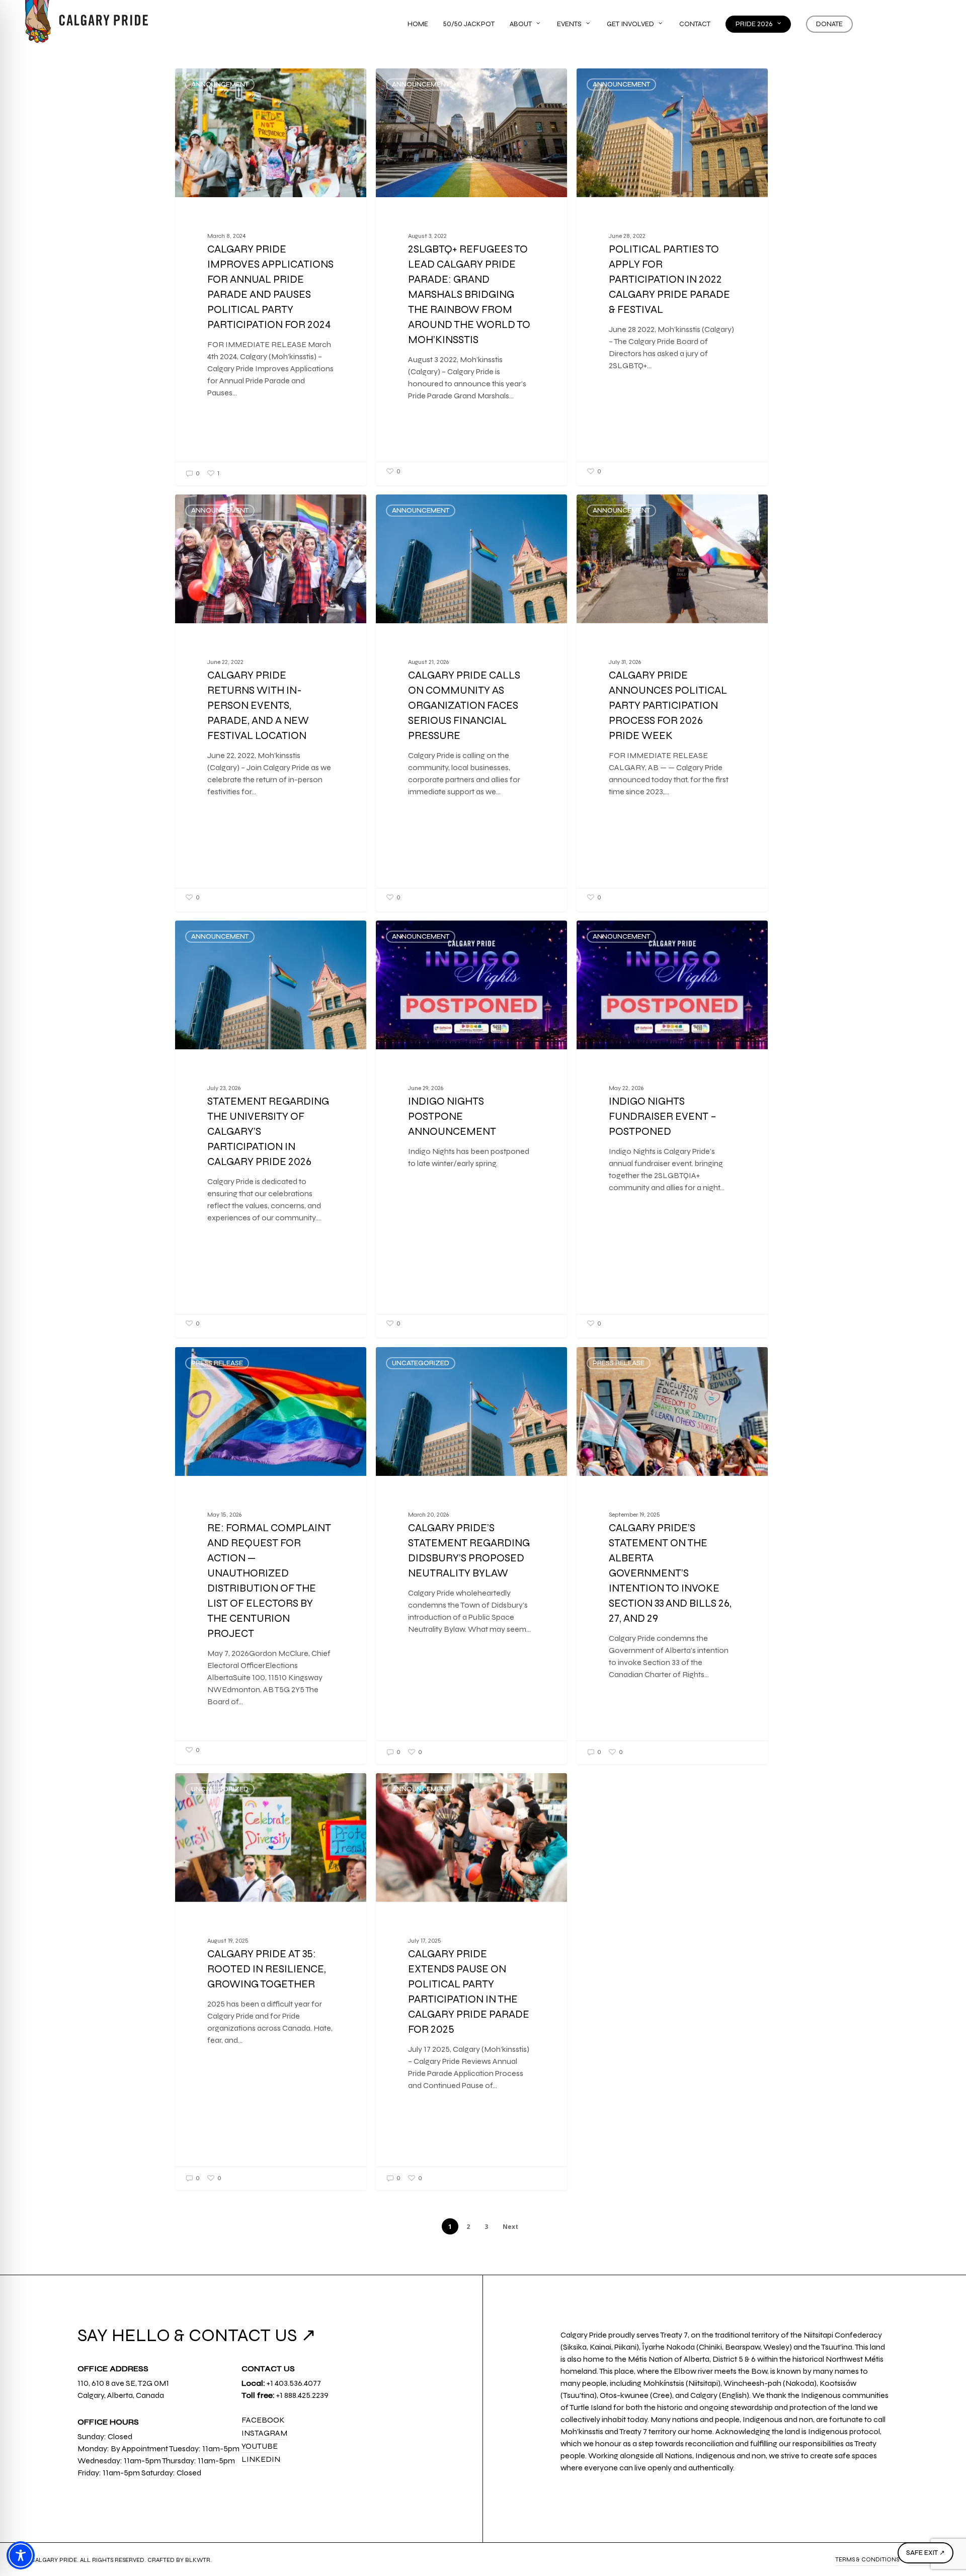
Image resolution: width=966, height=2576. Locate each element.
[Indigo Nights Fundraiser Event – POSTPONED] (672, 1127)
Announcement (220, 85)
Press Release (217, 1363)
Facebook (263, 2420)
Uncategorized (421, 1363)
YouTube (260, 2446)
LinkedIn (261, 2459)
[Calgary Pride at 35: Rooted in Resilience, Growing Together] (271, 1982)
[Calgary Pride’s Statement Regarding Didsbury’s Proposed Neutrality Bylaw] (472, 1556)
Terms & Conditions (867, 2559)
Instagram (264, 2433)
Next (510, 2227)
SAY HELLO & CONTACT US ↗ (197, 2335)
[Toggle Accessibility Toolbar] (21, 2555)
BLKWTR (198, 2560)
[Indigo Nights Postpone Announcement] (472, 1127)
